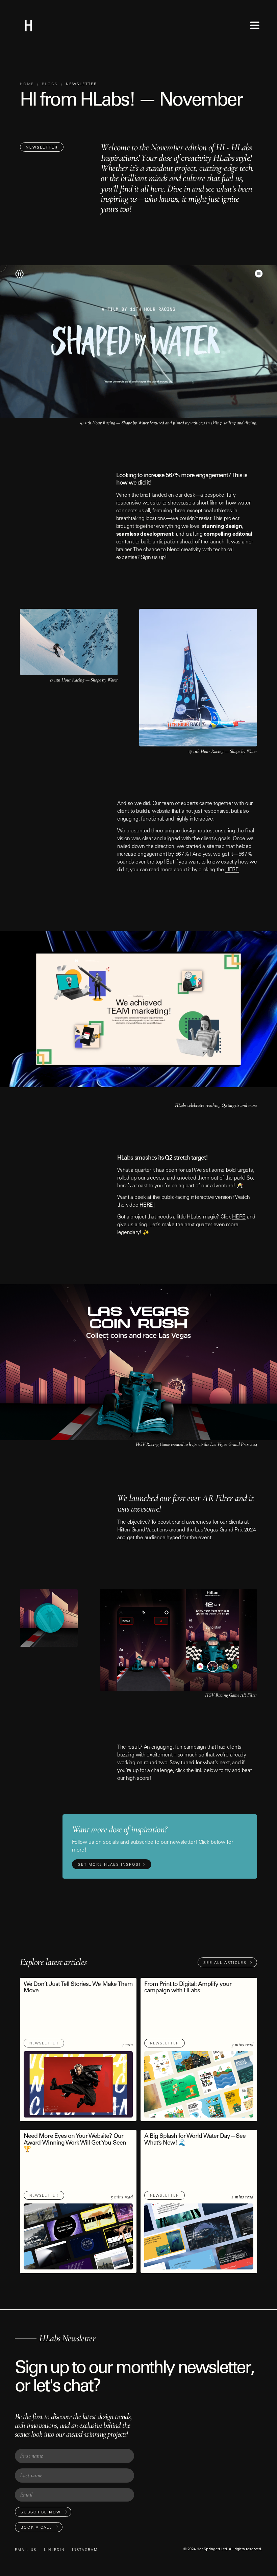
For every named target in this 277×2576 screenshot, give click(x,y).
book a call (36, 2528)
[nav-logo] (29, 25)
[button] (255, 25)
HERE (232, 870)
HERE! (147, 1206)
